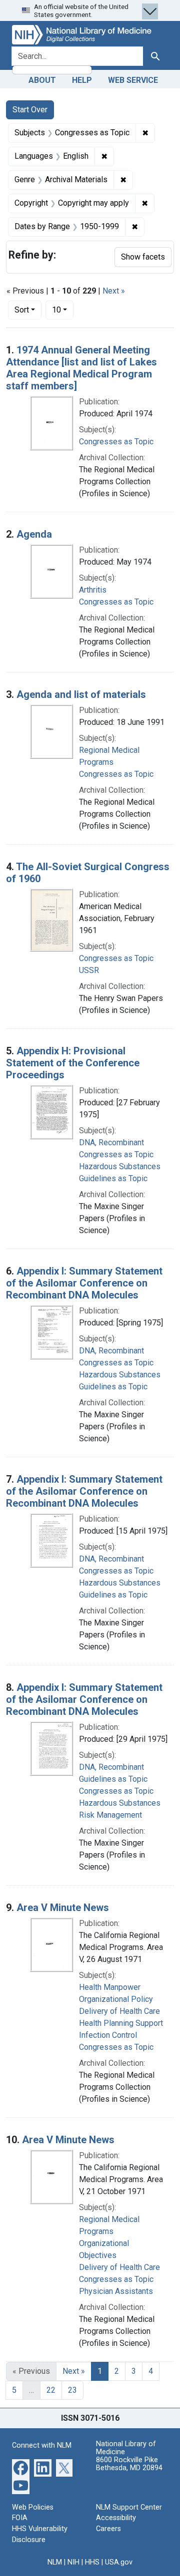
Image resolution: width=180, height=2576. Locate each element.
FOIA (20, 2518)
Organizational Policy (116, 1999)
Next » (114, 291)
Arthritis (93, 590)
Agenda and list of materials (81, 694)
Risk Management (110, 1815)
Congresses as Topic (116, 442)
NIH (73, 2562)
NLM (55, 2562)
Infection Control (108, 2035)
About (42, 80)
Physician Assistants (116, 2291)
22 (51, 2390)
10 (63, 310)
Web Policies (33, 2507)
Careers (108, 2529)
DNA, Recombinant (111, 1142)
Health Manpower (110, 1987)
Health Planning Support (121, 2023)
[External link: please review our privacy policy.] (21, 2467)
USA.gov (119, 2562)
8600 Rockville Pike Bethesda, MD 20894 (129, 2464)
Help (82, 80)
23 (72, 2390)
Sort (22, 310)
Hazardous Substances (120, 1166)
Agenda (34, 534)
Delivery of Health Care (119, 2011)
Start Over (30, 110)
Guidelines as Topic (113, 1178)
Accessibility (116, 2518)
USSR (89, 970)
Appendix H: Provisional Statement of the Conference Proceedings (73, 1063)
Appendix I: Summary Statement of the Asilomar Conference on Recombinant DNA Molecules (84, 1283)
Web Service (133, 80)
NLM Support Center (129, 2507)
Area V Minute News (63, 1908)
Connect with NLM (42, 2445)
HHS (92, 2562)
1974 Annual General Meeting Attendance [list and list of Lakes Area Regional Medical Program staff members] (81, 368)
